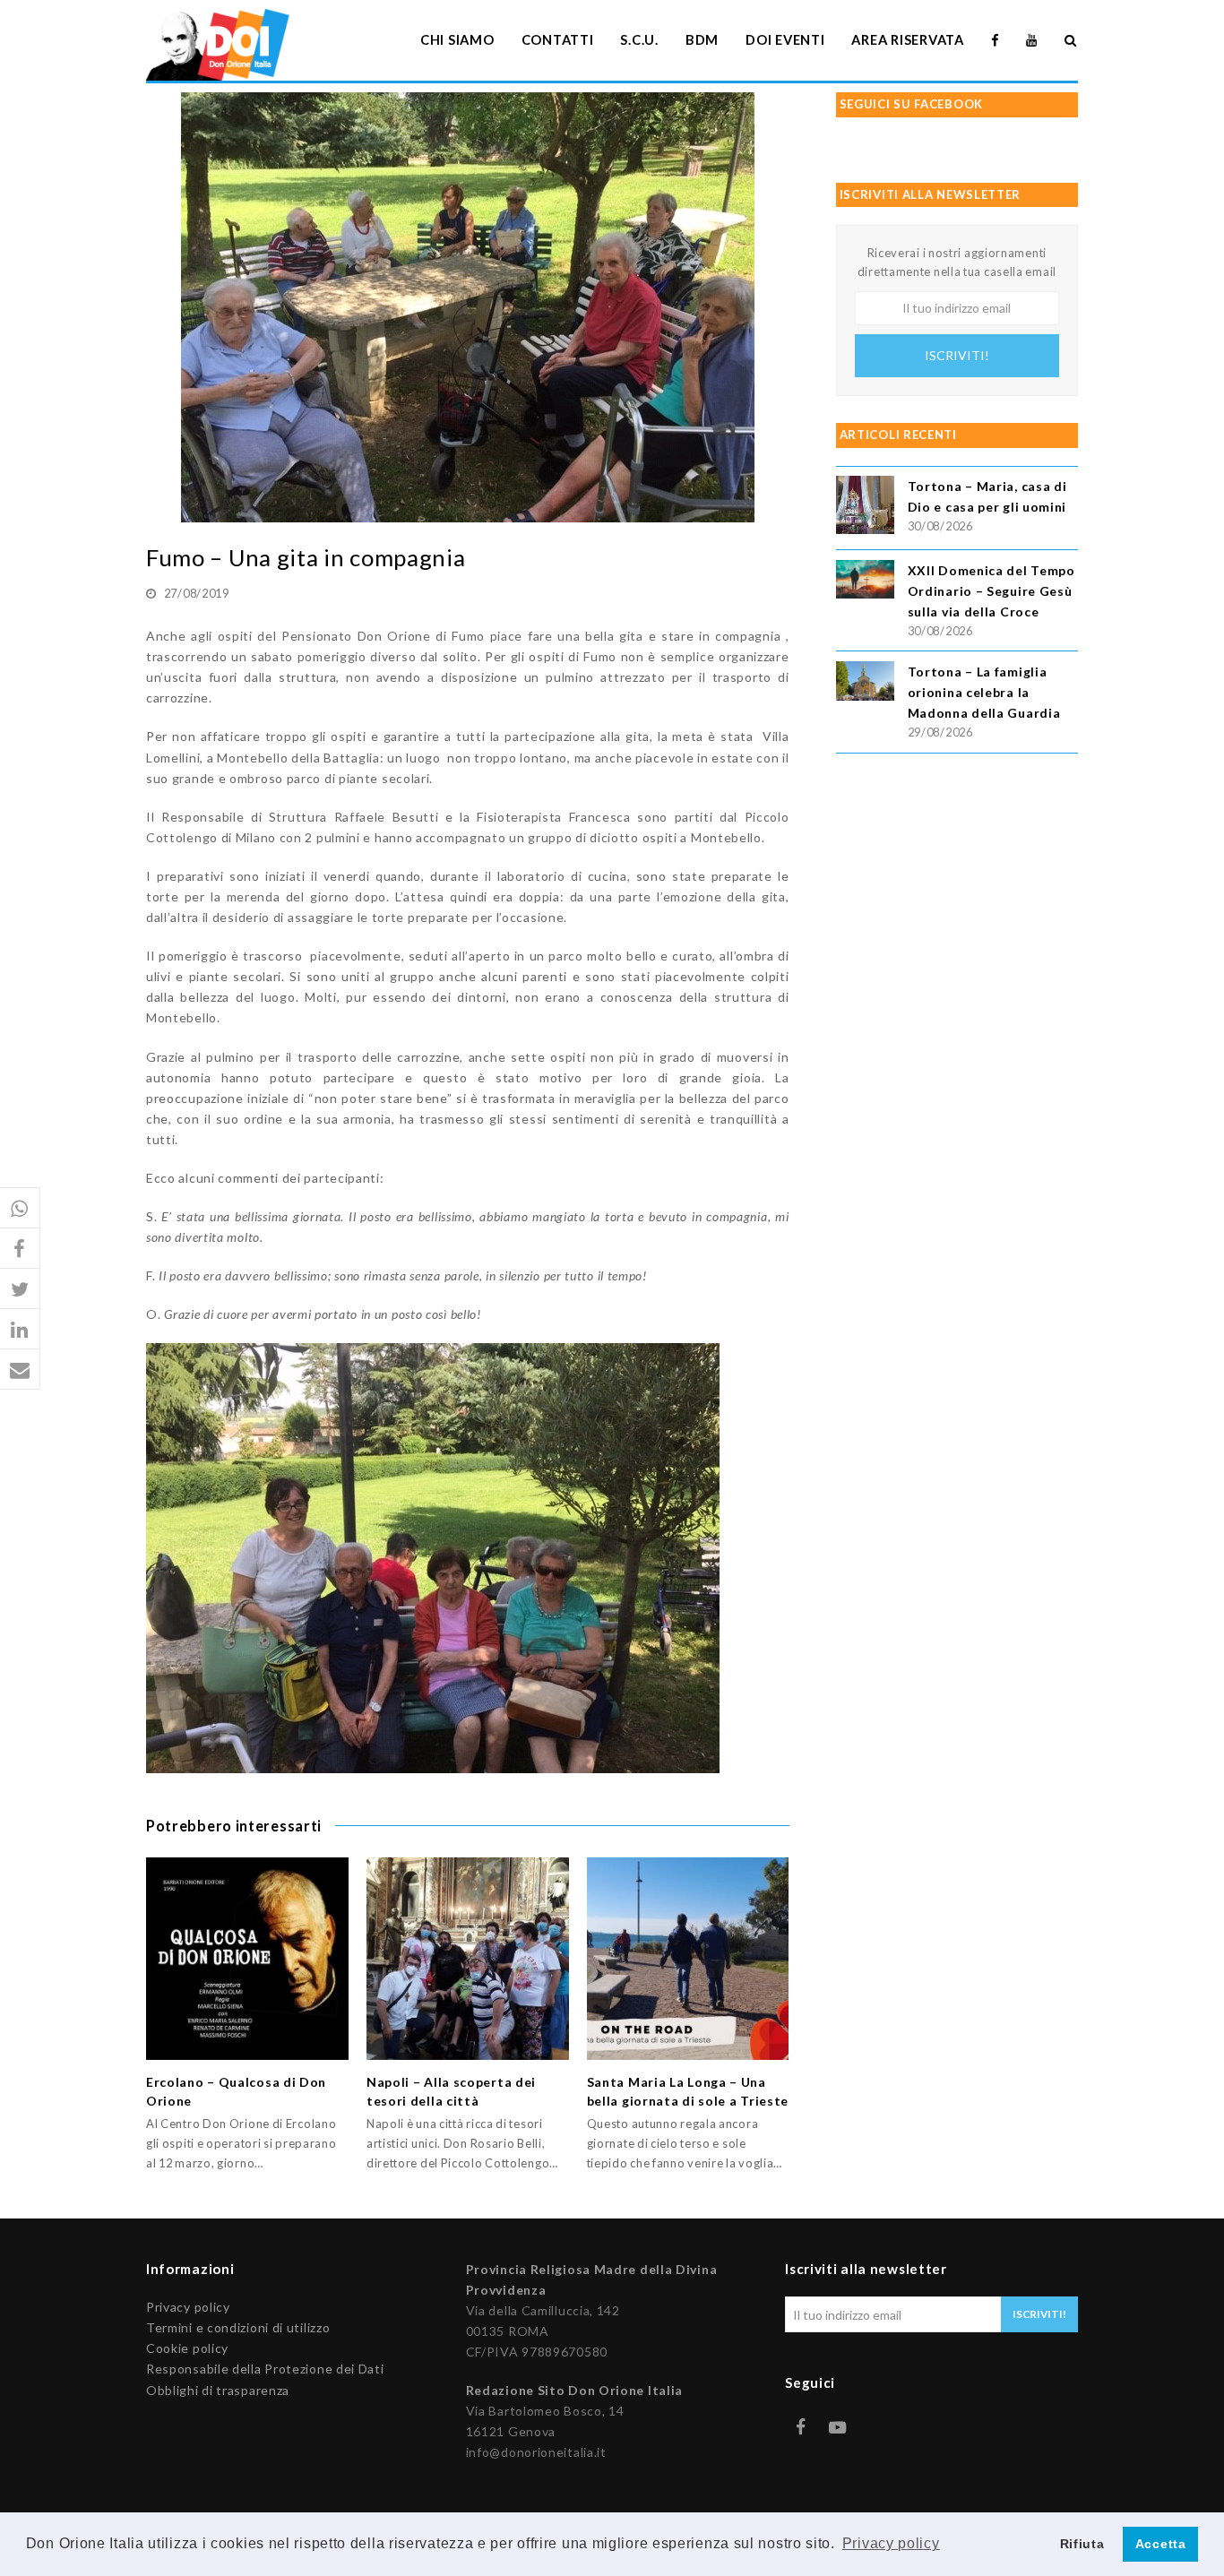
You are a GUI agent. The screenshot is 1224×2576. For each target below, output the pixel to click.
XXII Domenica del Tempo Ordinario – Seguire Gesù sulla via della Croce (991, 591)
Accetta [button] (1161, 2544)
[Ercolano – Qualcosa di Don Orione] (247, 1959)
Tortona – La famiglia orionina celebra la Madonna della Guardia (984, 692)
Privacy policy (188, 2307)
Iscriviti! (957, 355)
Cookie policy (187, 2348)
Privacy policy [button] (891, 2543)
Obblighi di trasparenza (218, 2390)
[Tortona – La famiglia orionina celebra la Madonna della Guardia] (865, 684)
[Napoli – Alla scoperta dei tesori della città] (468, 1959)
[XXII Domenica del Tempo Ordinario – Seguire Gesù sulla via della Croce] (865, 582)
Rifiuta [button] (1082, 2544)
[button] (20, 1208)
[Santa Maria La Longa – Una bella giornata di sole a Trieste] (688, 1959)
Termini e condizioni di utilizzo (238, 2327)
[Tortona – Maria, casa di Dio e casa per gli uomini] (865, 508)
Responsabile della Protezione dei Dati (265, 2369)
